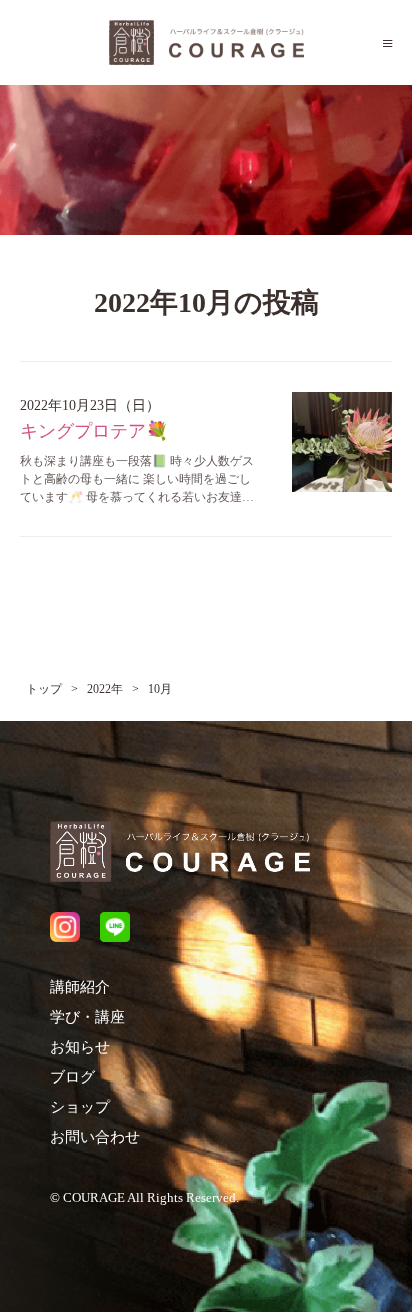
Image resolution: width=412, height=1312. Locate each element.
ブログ (72, 1077)
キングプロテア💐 (94, 431)
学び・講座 (87, 1017)
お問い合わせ (95, 1137)
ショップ (80, 1107)
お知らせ (80, 1047)
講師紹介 (80, 987)
